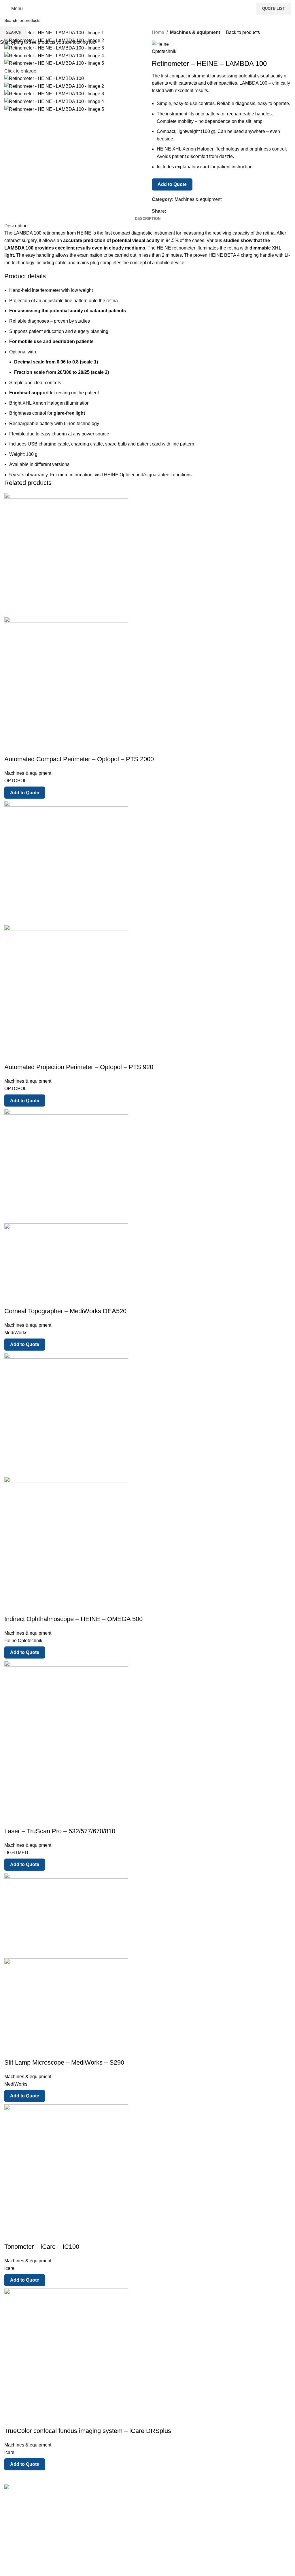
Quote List (274, 8)
